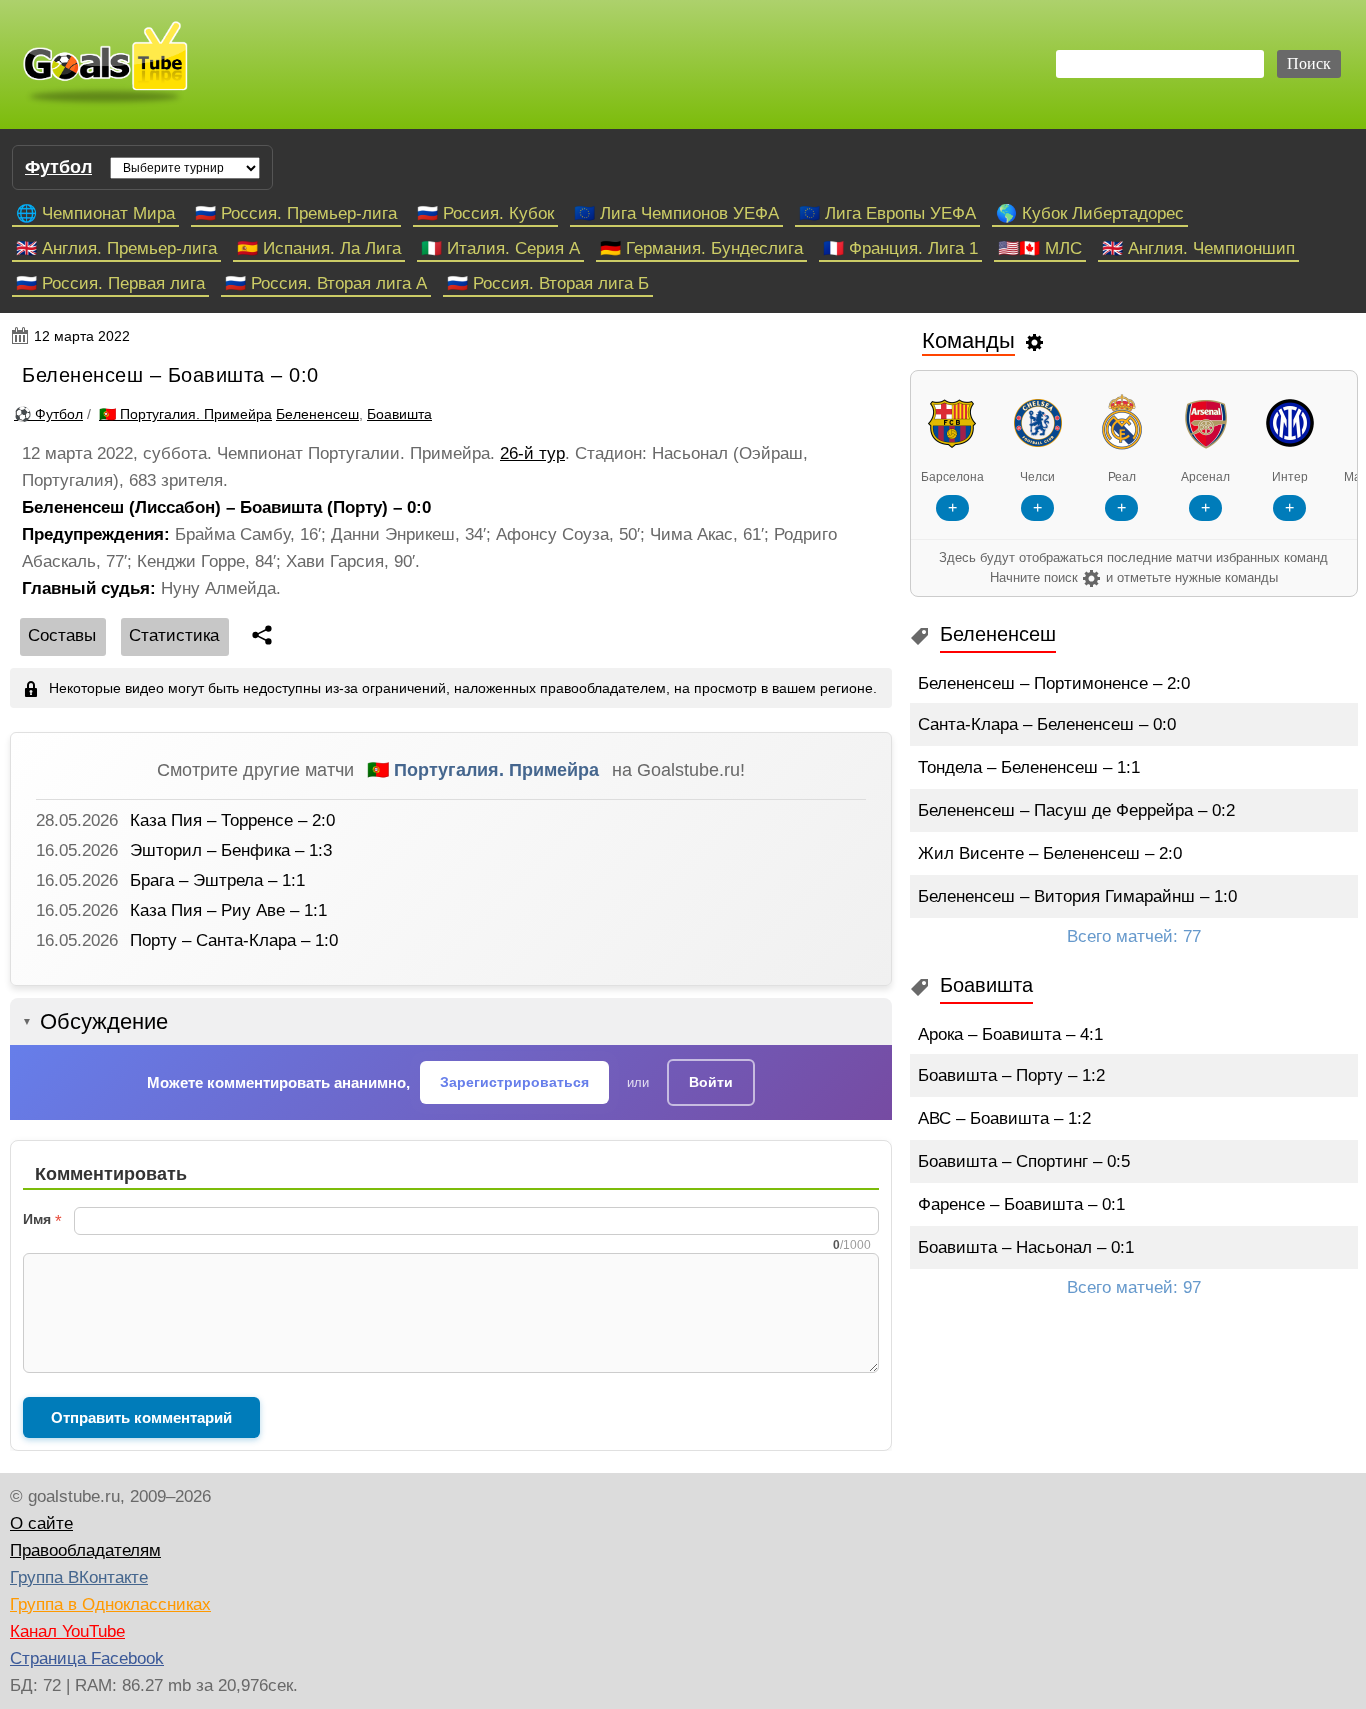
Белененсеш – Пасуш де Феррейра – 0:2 (1076, 810)
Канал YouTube (67, 1631)
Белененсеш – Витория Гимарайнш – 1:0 (1077, 896)
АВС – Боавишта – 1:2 (1004, 1118)
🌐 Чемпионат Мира (95, 213)
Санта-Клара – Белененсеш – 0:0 (1047, 724)
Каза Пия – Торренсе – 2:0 (232, 820)
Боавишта (399, 414)
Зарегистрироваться (514, 1082)
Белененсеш (317, 414)
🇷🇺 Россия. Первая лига (110, 283)
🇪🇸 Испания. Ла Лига (319, 248)
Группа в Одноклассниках (110, 1604)
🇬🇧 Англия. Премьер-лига (116, 248)
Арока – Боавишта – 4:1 (1010, 1034)
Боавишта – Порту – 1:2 (1011, 1075)
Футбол (58, 167)
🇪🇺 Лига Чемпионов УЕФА (676, 213)
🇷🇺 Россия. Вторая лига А (326, 283)
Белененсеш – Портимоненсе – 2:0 (1054, 683)
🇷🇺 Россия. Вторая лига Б (548, 283)
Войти (711, 1082)
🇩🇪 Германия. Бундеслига (701, 248)
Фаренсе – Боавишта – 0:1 (1021, 1204)
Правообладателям (85, 1550)
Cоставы (62, 635)
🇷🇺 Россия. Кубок (485, 213)
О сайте (41, 1523)
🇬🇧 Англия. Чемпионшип (1198, 248)
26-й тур (532, 453)
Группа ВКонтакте (79, 1577)
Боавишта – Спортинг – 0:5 (1024, 1161)
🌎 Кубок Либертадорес (1090, 213)
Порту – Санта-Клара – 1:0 (234, 940)
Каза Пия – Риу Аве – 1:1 (228, 910)
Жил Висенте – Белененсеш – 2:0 (1050, 853)
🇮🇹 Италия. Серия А (500, 248)
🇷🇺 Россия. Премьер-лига (296, 213)
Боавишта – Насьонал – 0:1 (1026, 1247)
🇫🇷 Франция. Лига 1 (900, 248)
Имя (37, 1219)
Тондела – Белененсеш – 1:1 (1029, 767)
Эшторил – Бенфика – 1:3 (231, 850)
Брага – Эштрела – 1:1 (217, 880)
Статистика (174, 635)
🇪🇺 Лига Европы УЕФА (887, 213)
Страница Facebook (87, 1658)
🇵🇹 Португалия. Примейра (483, 770)
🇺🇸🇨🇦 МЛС (1040, 248)
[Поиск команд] (1035, 341)
